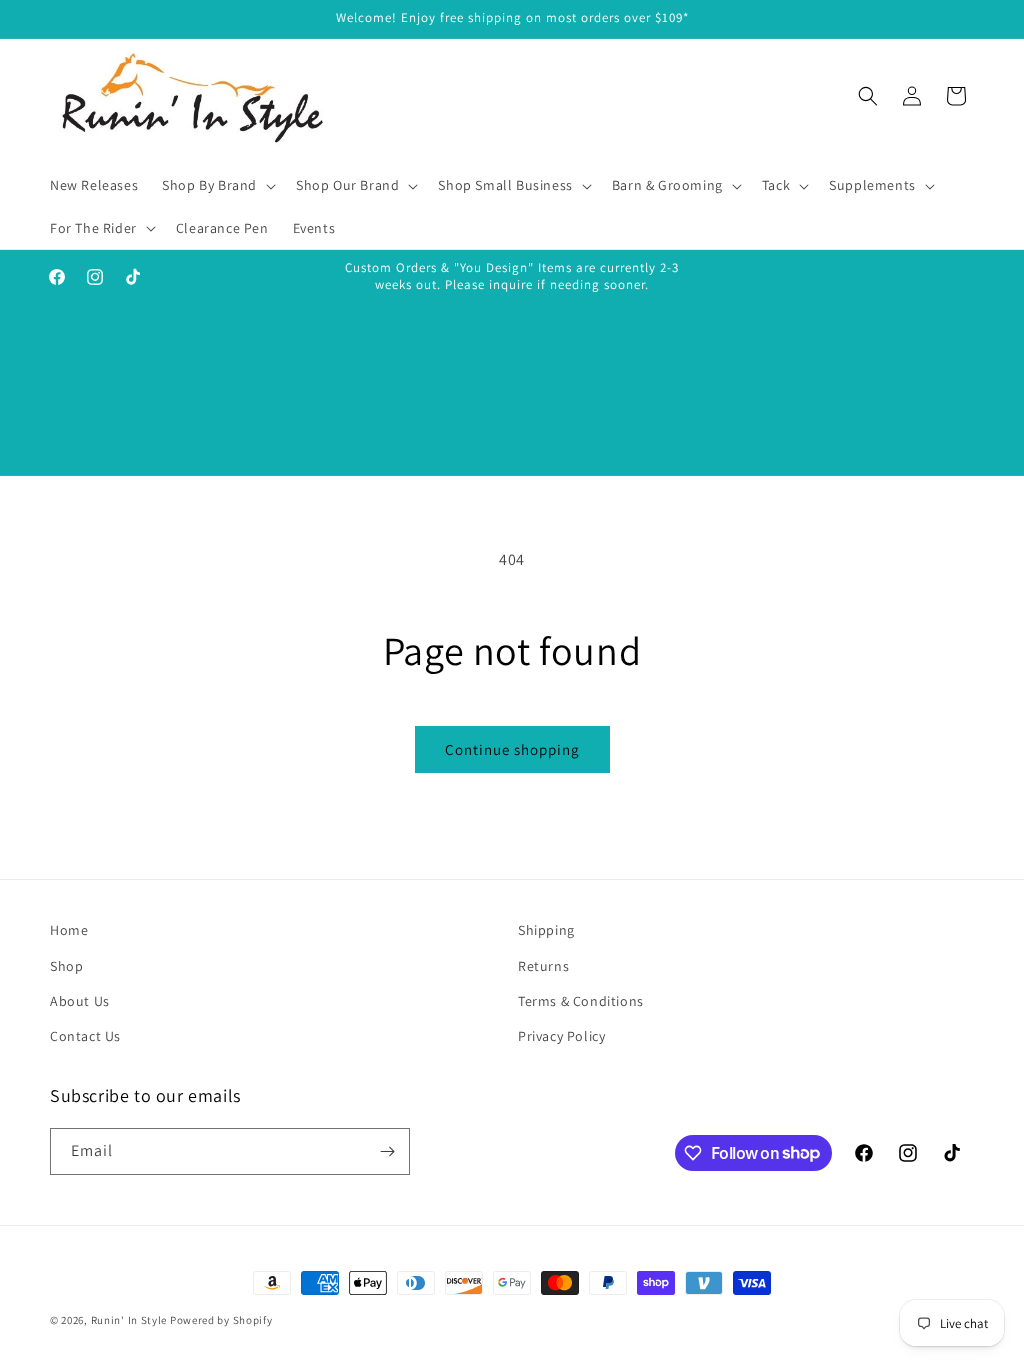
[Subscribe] (387, 1151)
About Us (80, 1001)
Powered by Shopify (221, 1320)
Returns (543, 966)
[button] (217, 185)
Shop (66, 966)
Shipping (546, 930)
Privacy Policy (561, 1036)
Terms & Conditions (581, 1001)
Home (69, 930)
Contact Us (85, 1036)
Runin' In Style (129, 1320)
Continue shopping (512, 749)
